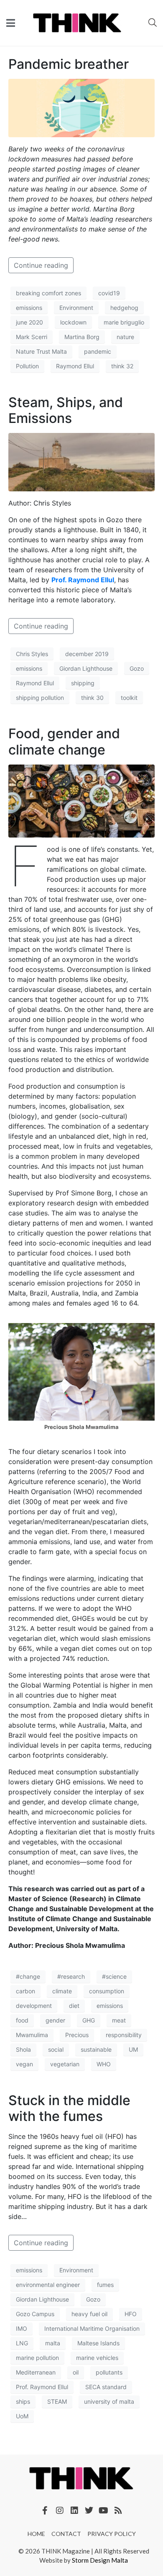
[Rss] (118, 2511)
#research (71, 1976)
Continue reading (41, 265)
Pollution (27, 366)
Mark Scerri (32, 337)
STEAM (57, 2401)
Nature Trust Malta (41, 351)
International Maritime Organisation (92, 2328)
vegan (24, 2064)
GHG (89, 2020)
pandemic (98, 351)
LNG (22, 2343)
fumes (105, 2285)
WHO (104, 2064)
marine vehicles (97, 2358)
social (56, 2049)
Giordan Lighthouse (86, 668)
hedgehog (124, 308)
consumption (107, 1991)
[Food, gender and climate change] (81, 800)
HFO (131, 2314)
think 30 (92, 698)
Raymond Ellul (75, 366)
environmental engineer (48, 2285)
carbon (25, 1991)
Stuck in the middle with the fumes (69, 2108)
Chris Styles (32, 654)
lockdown (73, 322)
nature (125, 337)
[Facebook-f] (45, 2511)
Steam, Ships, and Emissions (66, 410)
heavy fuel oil (89, 2314)
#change (28, 1976)
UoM (22, 2416)
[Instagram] (60, 2511)
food (22, 2020)
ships (23, 2401)
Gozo (137, 668)
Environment (76, 308)
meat (119, 2020)
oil (76, 2372)
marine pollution (37, 2358)
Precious (77, 2035)
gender (55, 2020)
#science (114, 1976)
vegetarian (65, 2064)
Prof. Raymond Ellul (83, 580)
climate (62, 1991)
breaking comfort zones (48, 293)
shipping (83, 683)
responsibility (124, 2035)
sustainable (96, 2049)
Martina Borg (82, 337)
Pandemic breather (69, 64)
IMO (22, 2328)
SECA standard (106, 2387)
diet (74, 2006)
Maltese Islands (98, 2343)
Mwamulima (32, 2035)
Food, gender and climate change (64, 741)
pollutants (109, 2372)
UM (133, 2049)
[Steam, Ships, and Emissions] (81, 462)
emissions (29, 308)
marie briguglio (124, 322)
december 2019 (87, 654)
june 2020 (29, 322)
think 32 (122, 366)
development (34, 2006)
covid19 (109, 293)
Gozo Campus (35, 2314)
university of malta (109, 2401)
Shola (23, 2049)
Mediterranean (36, 2372)
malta (53, 2343)
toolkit (129, 698)
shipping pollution (40, 698)
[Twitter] (89, 2511)
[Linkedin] (74, 2511)
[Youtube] (104, 2511)
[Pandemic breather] (81, 108)
